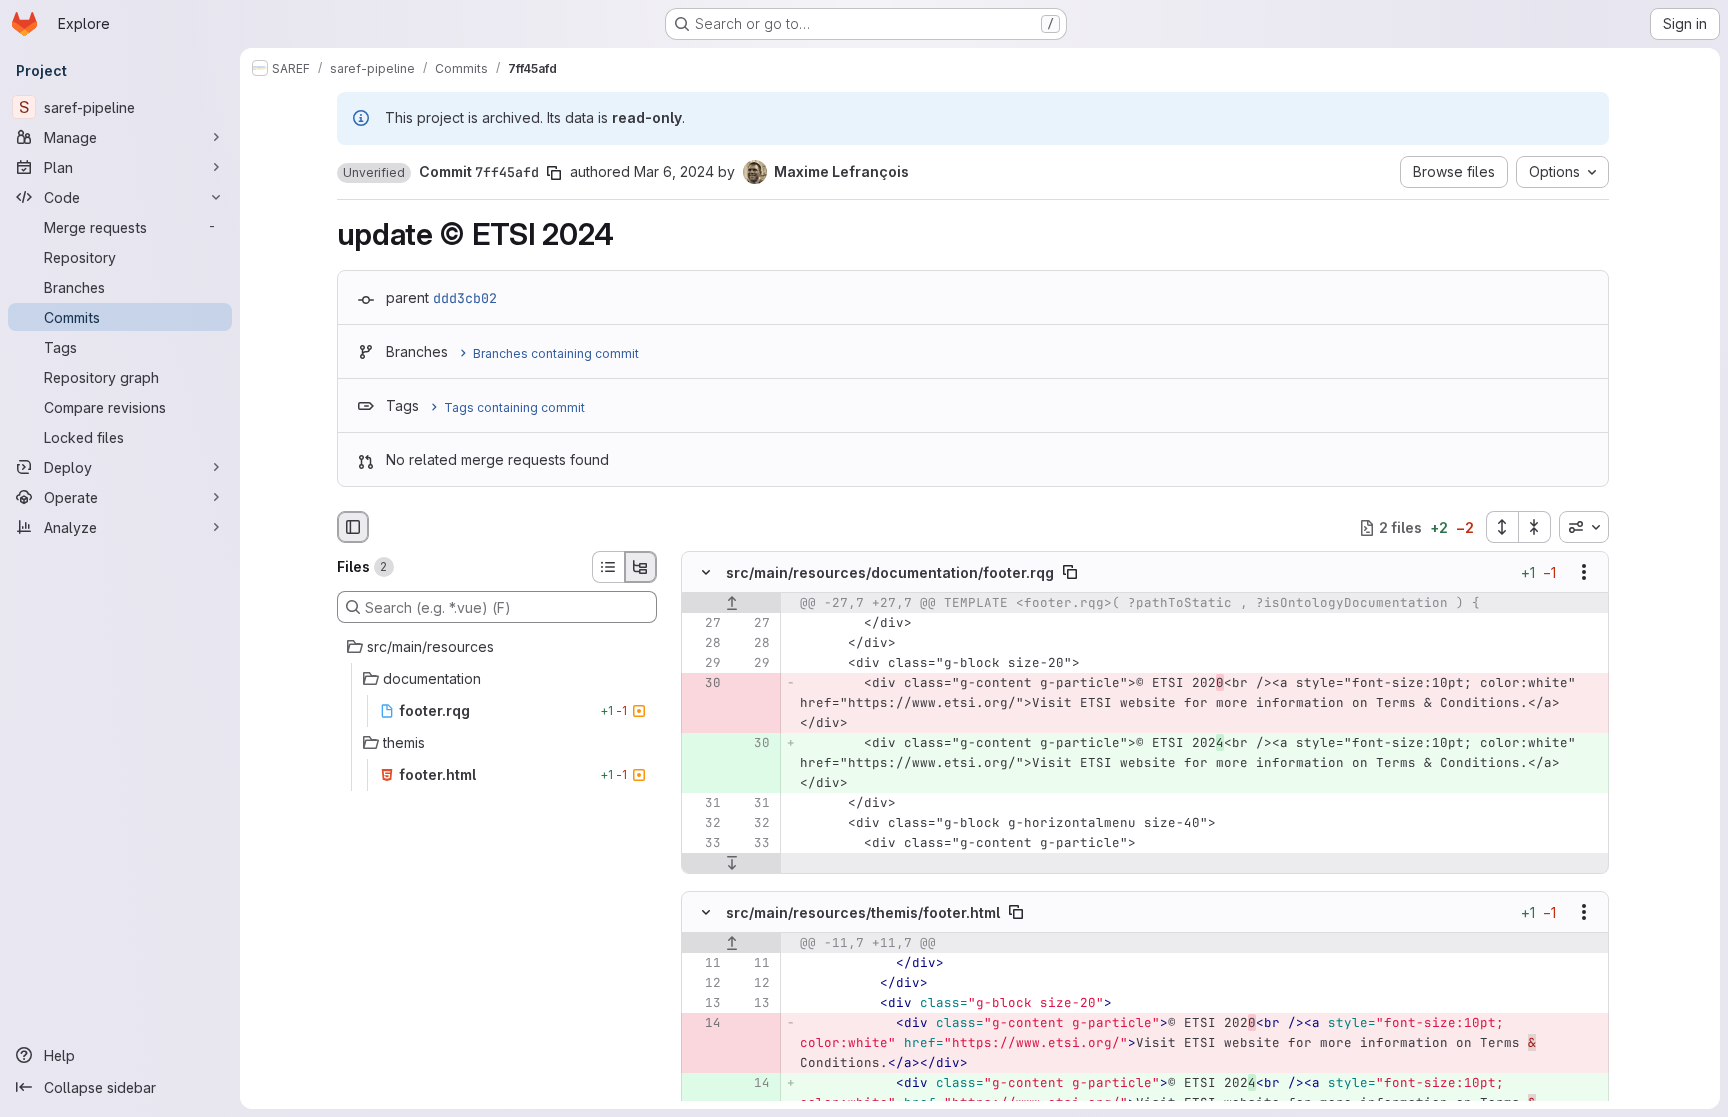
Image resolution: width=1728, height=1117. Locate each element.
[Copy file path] (1070, 573)
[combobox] (1584, 527)
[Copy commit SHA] (554, 173)
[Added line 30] (753, 744)
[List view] (608, 567)
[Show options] (1584, 573)
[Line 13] (704, 1003)
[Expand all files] (1502, 527)
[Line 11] (704, 963)
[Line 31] (704, 804)
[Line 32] (704, 824)
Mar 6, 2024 (674, 171)
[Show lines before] (731, 604)
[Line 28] (704, 644)
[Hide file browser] (353, 527)
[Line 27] (704, 624)
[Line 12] (704, 983)
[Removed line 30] (704, 684)
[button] (374, 173)
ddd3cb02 (465, 298)
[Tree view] (641, 567)
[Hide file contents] (706, 573)
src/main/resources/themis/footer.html (863, 911)
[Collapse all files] (1535, 527)
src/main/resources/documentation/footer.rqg (890, 572)
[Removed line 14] (704, 1023)
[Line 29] (704, 664)
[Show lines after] (731, 864)
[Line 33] (704, 844)
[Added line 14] (753, 1083)
